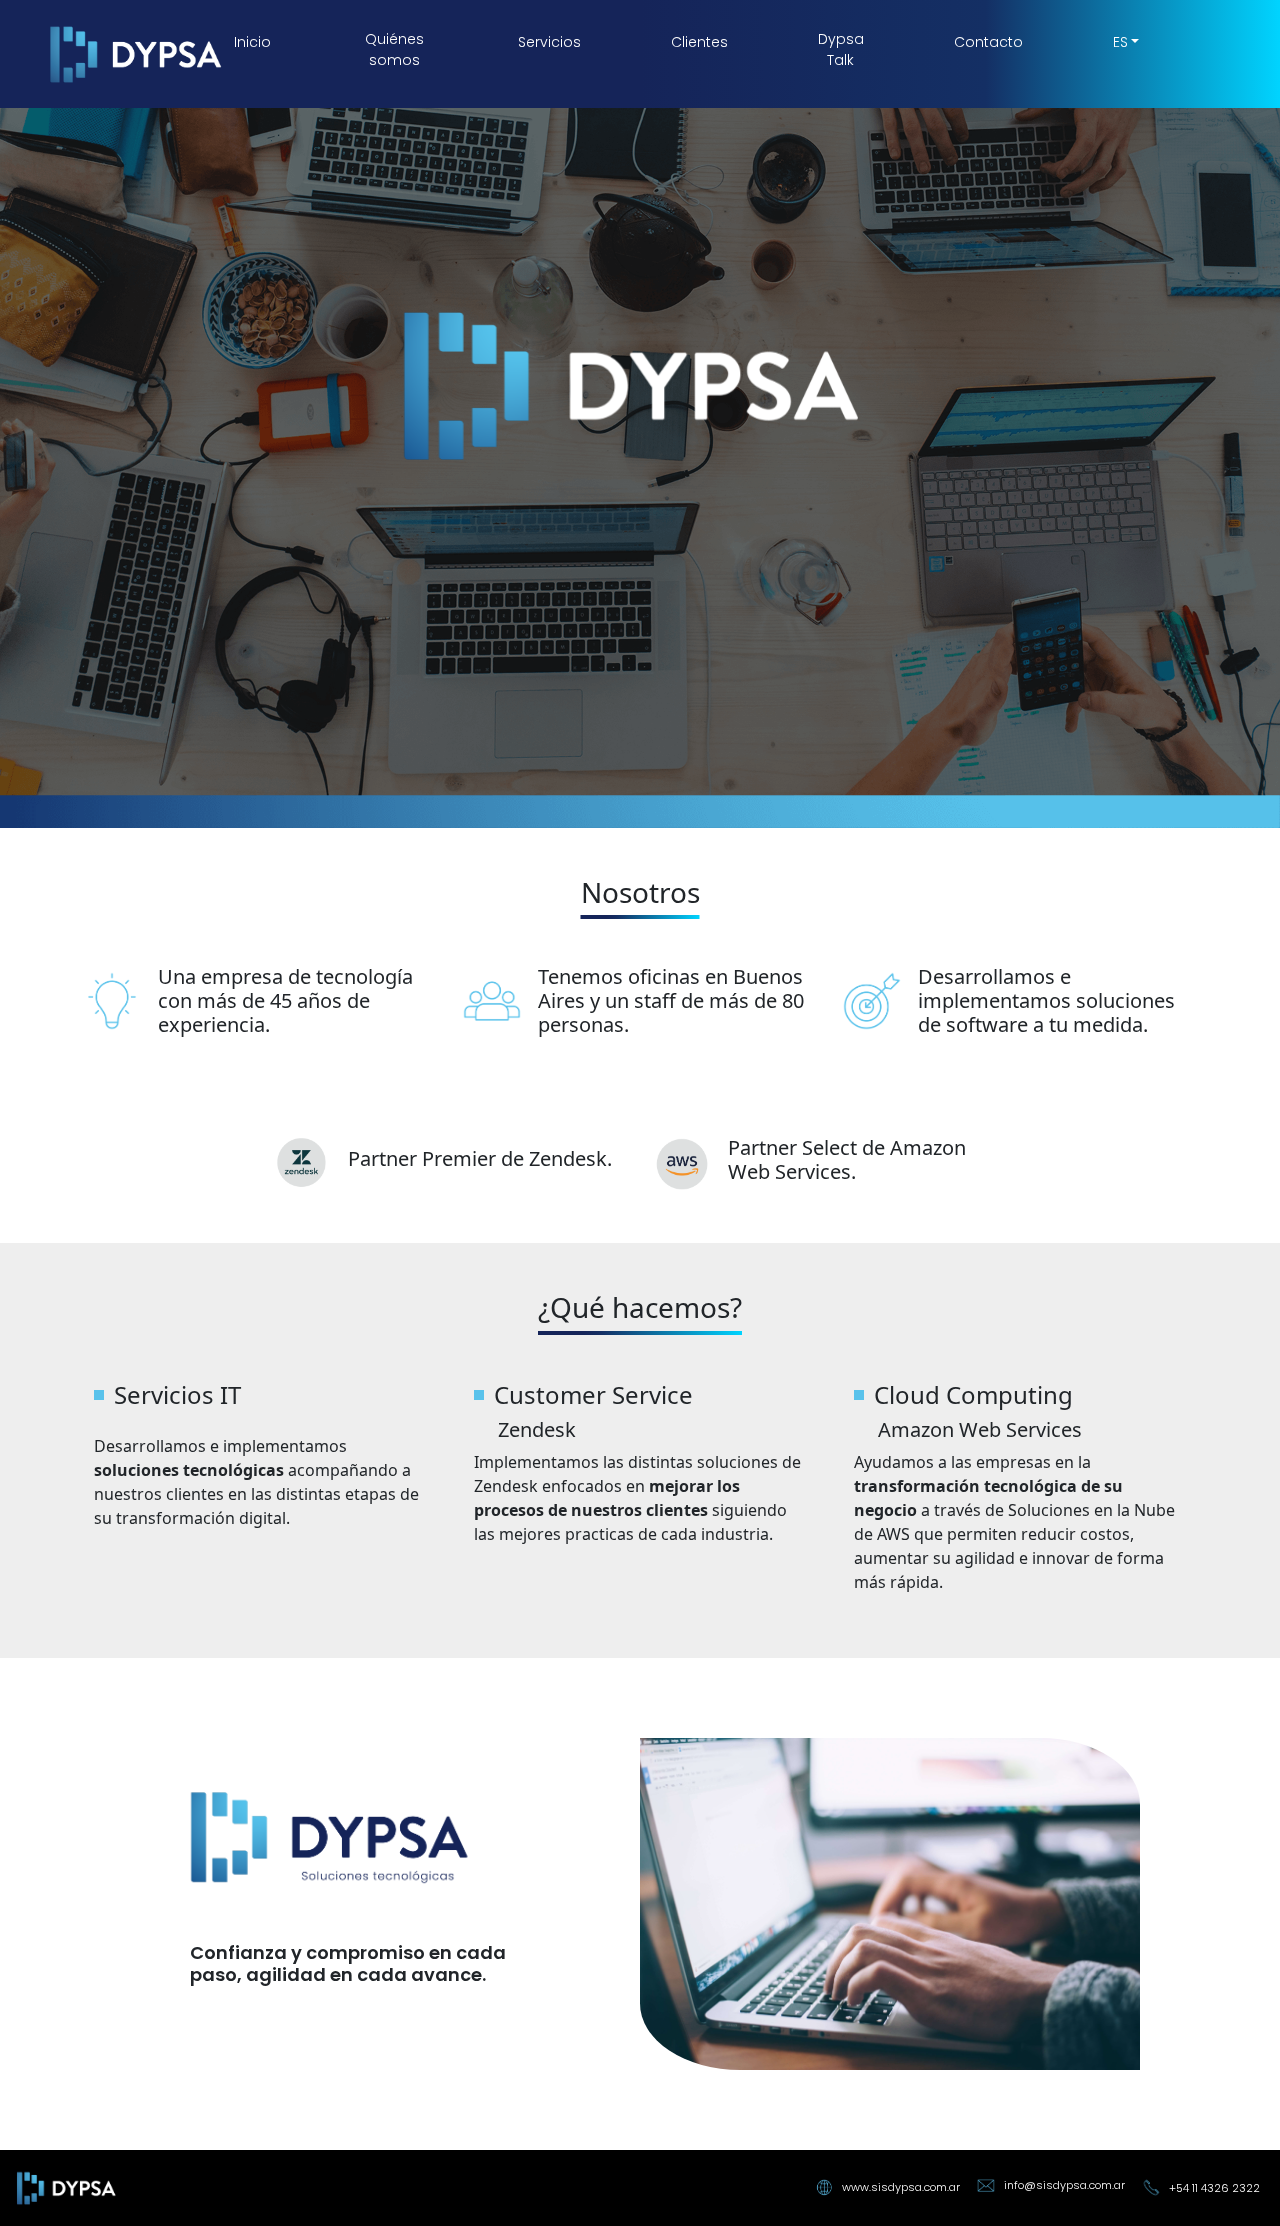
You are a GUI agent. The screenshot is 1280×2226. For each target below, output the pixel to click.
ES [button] (1120, 42)
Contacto (988, 42)
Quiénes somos (394, 49)
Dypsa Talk (841, 49)
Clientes (699, 42)
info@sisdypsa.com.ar (1064, 2185)
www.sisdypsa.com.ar (901, 2187)
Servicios (549, 42)
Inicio (252, 42)
